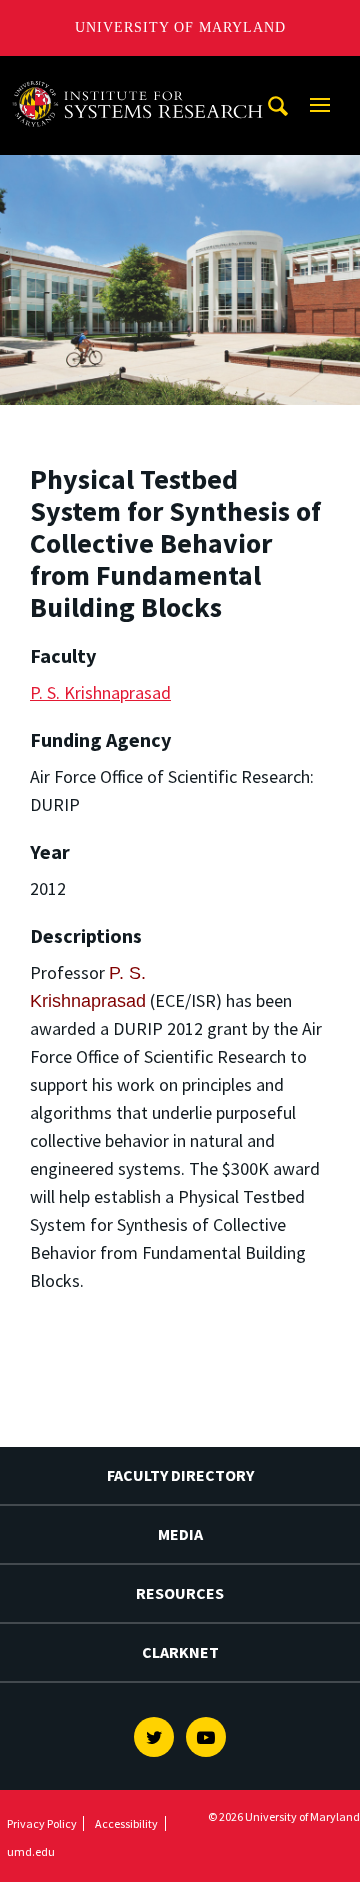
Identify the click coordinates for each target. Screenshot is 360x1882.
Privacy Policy (42, 1823)
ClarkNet (180, 1652)
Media (180, 1534)
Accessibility (126, 1823)
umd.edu (31, 1851)
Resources (180, 1593)
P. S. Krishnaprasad (100, 692)
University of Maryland (180, 27)
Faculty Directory (180, 1475)
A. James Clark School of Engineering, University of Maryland (143, 74)
